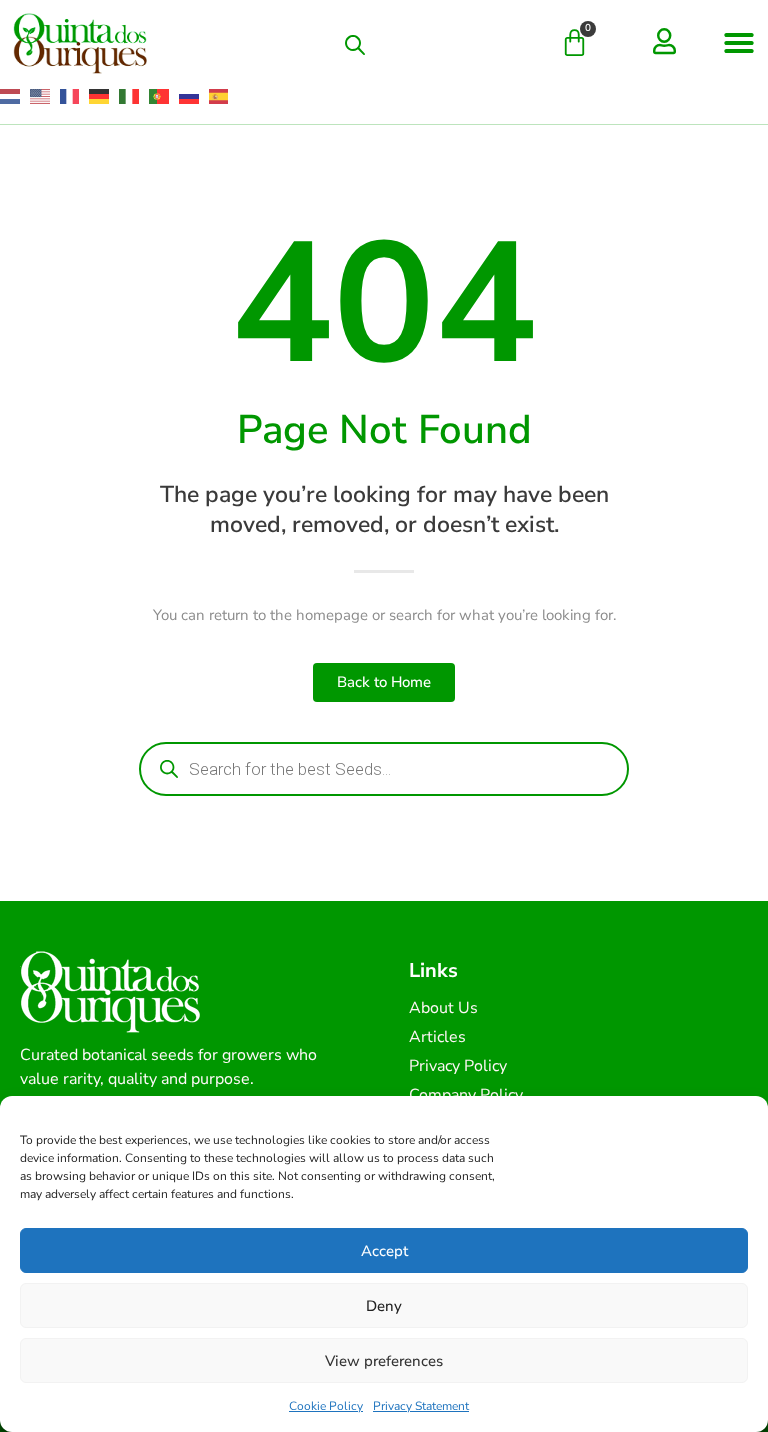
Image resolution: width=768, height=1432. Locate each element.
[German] (100, 96)
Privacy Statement (421, 1406)
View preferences (384, 1361)
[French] (71, 96)
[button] (739, 43)
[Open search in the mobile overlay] (355, 45)
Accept (384, 1251)
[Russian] (190, 96)
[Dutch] (11, 96)
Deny (384, 1306)
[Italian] (130, 96)
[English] (41, 96)
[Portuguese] (160, 96)
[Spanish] (220, 96)
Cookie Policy (326, 1406)
